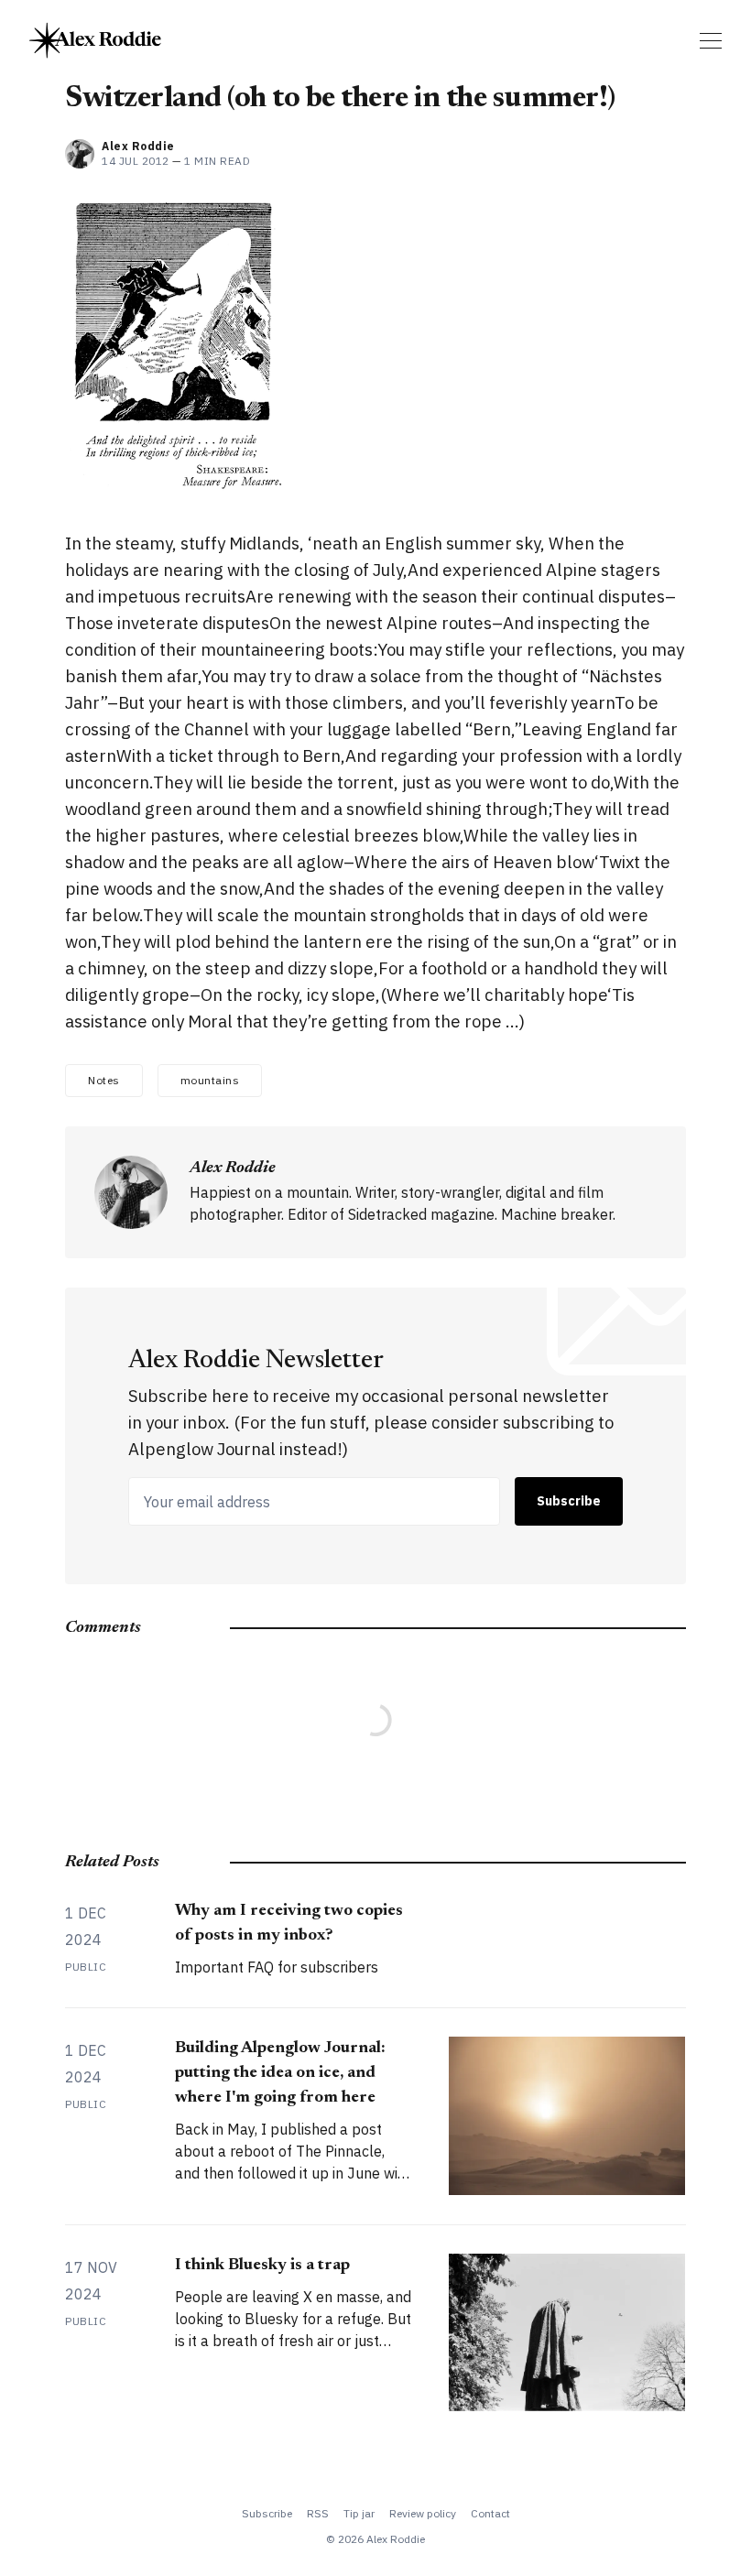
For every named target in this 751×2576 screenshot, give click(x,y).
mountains (210, 1080)
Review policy (423, 2513)
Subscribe (569, 1501)
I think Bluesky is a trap (262, 2266)
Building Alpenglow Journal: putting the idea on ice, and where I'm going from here (280, 2073)
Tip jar (359, 2513)
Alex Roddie (138, 146)
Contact (490, 2513)
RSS (318, 2513)
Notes (104, 1080)
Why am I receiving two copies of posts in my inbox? (289, 1924)
